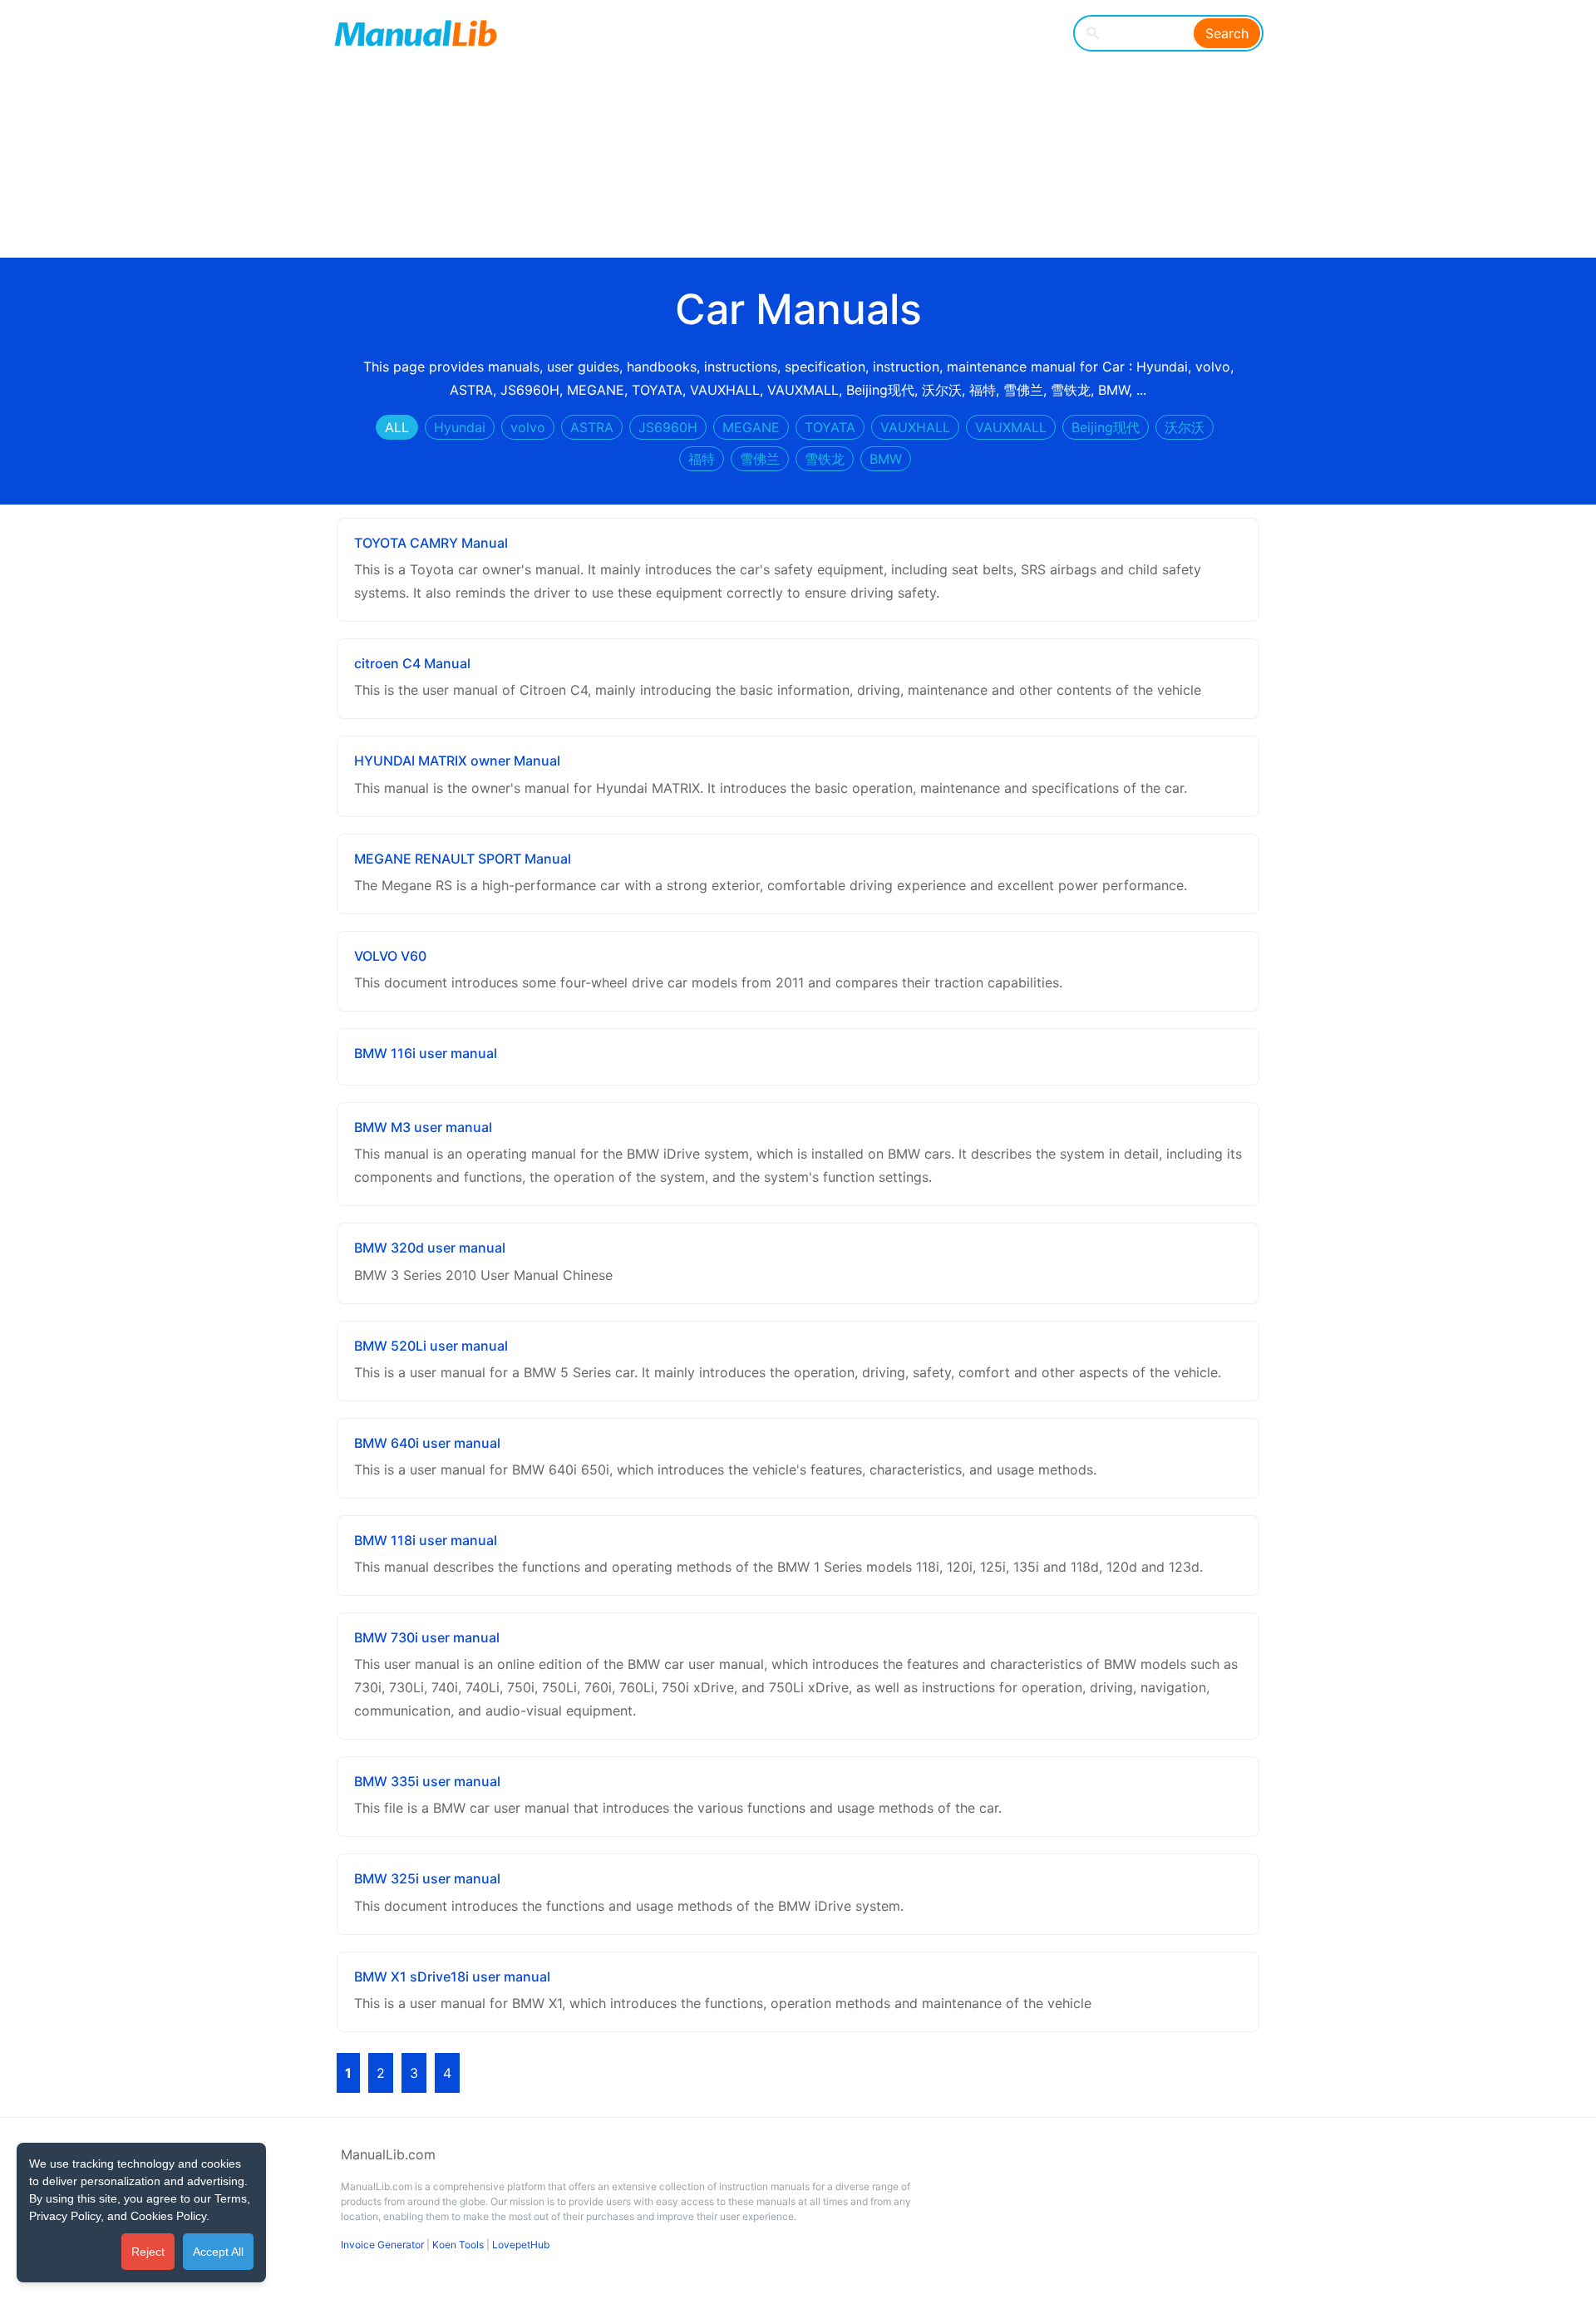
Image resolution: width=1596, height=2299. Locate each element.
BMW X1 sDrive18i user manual (452, 1977)
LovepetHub (521, 2245)
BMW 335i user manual (427, 1781)
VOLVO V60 (390, 956)
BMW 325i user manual (427, 1878)
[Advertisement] (786, 133)
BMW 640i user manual (427, 1443)
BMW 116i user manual (426, 1053)
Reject (148, 2252)
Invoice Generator (382, 2245)
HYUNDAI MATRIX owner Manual (457, 761)
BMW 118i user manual (426, 1540)
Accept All (218, 2252)
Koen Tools (458, 2245)
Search (1227, 33)
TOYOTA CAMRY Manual (431, 543)
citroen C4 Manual (412, 663)
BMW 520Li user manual (431, 1346)
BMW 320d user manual (430, 1248)
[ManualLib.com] (416, 33)
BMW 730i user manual (427, 1637)
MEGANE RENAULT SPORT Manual (463, 859)
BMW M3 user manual (423, 1127)
